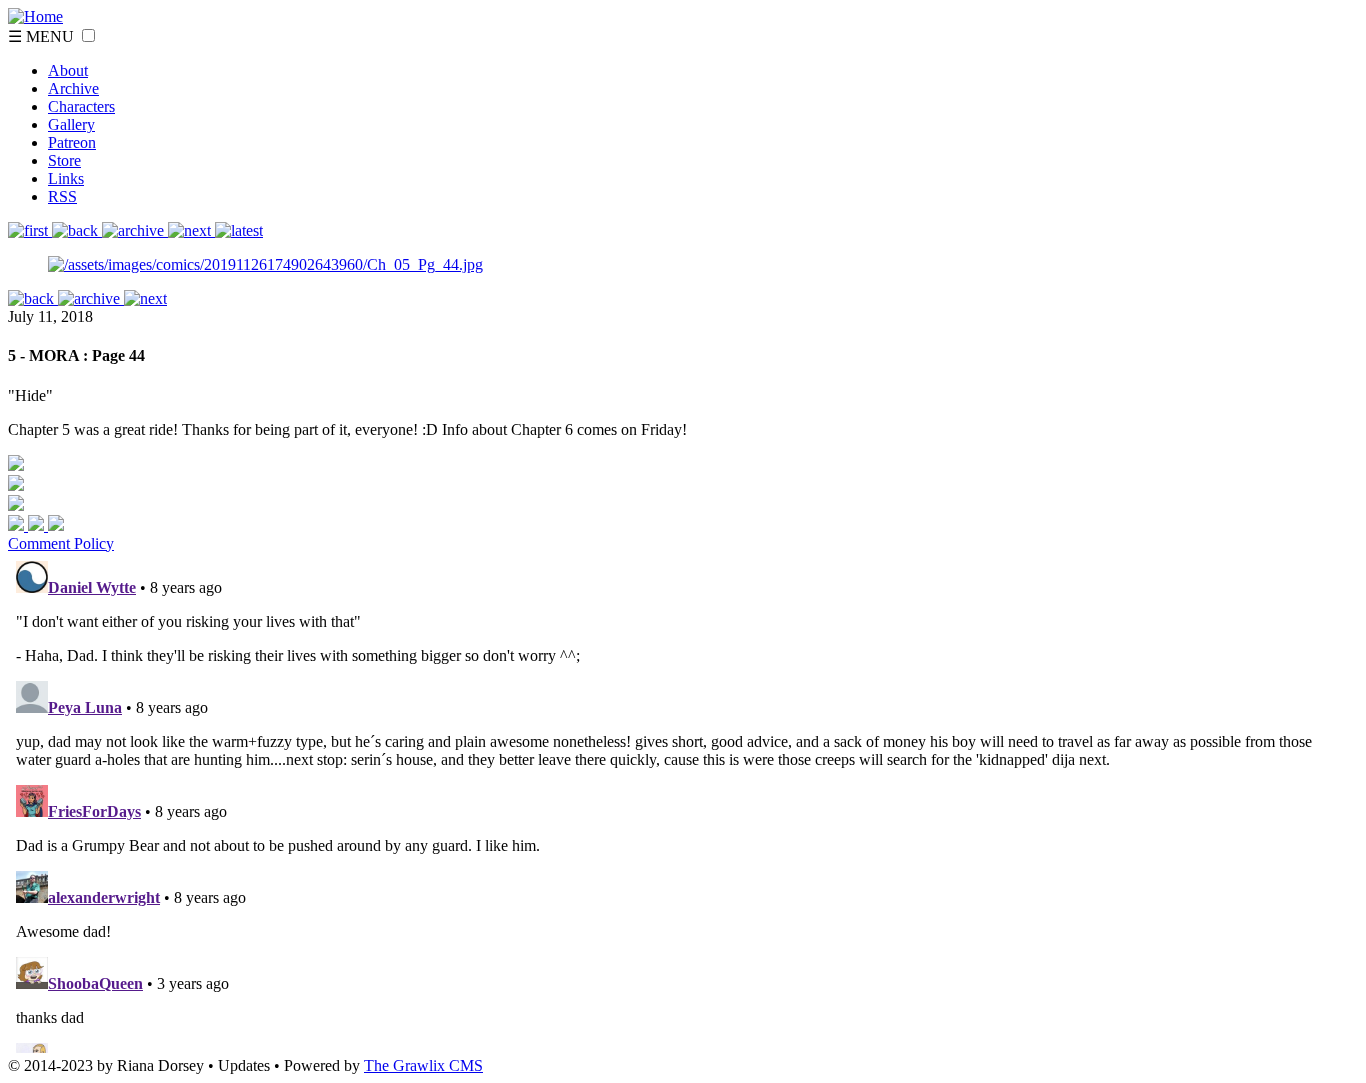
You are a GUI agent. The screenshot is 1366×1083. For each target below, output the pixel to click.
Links (66, 178)
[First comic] (30, 230)
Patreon (72, 142)
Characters (81, 106)
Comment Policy (61, 543)
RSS (62, 196)
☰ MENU (43, 36)
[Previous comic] (77, 230)
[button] (88, 35)
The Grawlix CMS (423, 1065)
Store (64, 160)
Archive (73, 88)
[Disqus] (683, 803)
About (68, 70)
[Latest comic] (239, 230)
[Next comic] (135, 230)
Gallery (71, 124)
